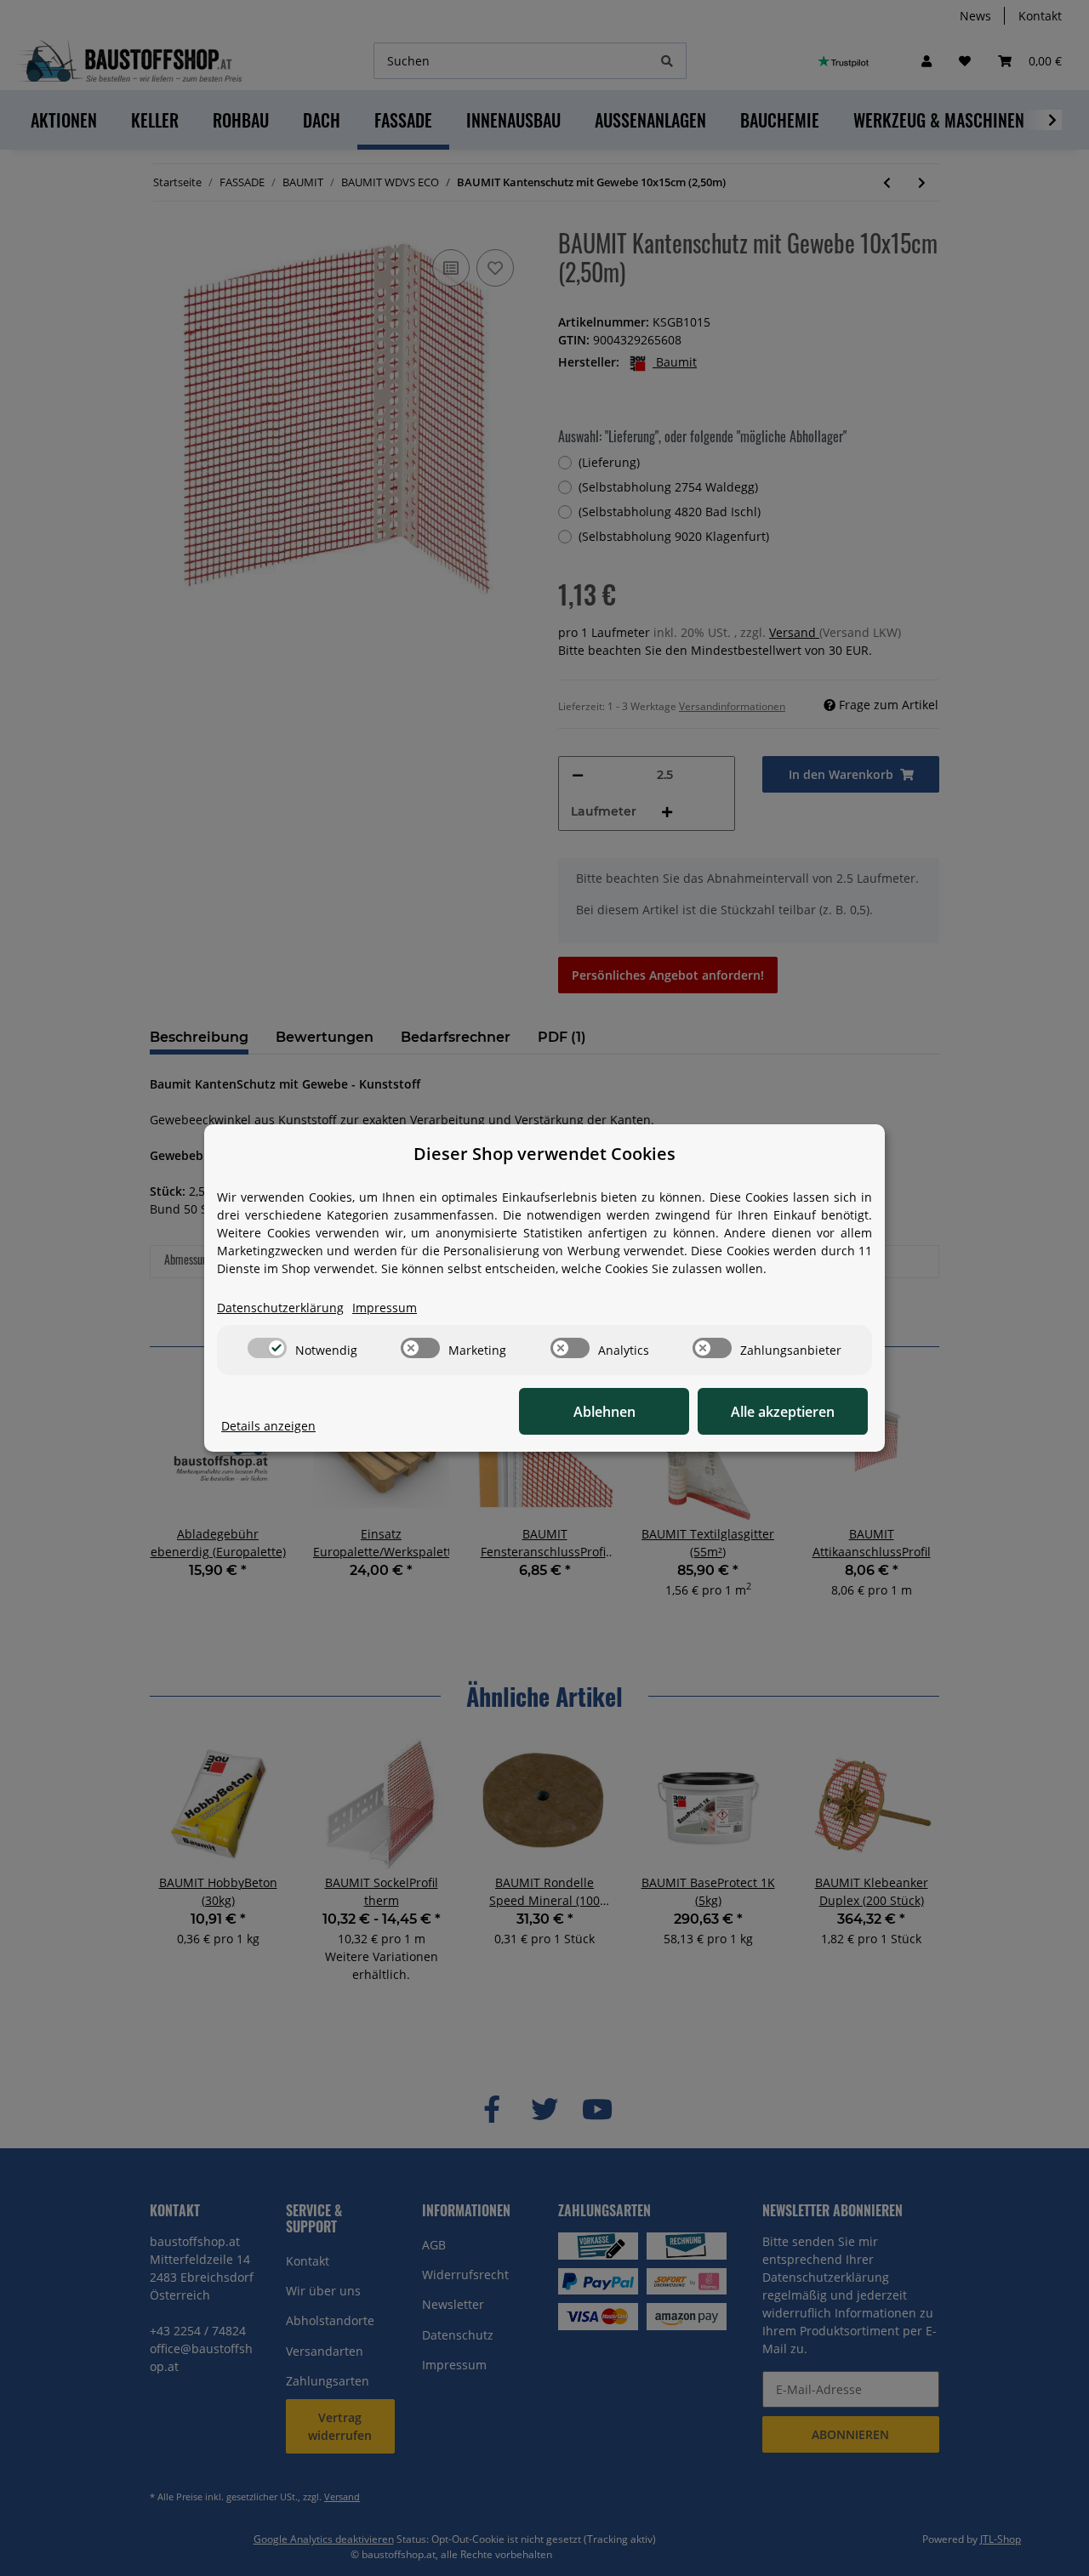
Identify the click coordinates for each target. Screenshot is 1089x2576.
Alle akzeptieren (783, 1412)
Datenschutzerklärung (280, 1308)
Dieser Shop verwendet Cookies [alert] (544, 1154)
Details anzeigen (268, 1426)
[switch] (267, 1348)
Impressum (385, 1308)
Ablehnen (604, 1412)
